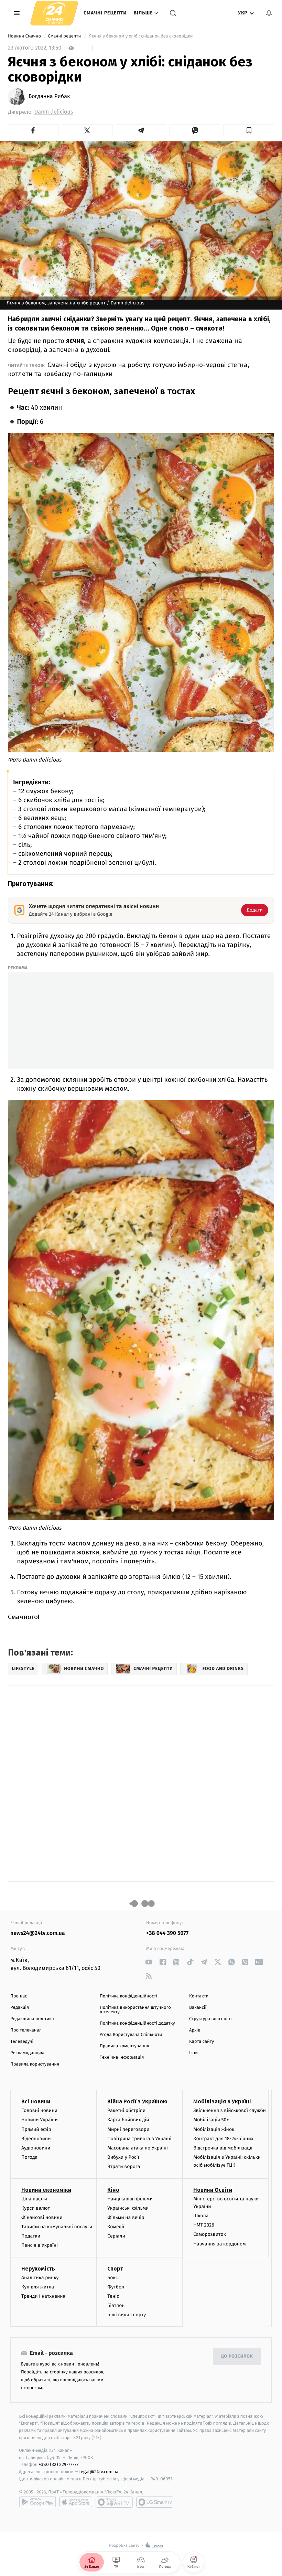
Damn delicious (54, 112)
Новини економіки (46, 2190)
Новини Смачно (25, 36)
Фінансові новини (42, 2217)
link (149, 1962)
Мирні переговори (128, 2129)
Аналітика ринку (40, 2278)
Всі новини (36, 2101)
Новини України (40, 2120)
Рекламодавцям (27, 2053)
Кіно (113, 2190)
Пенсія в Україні (40, 2245)
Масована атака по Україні (138, 2148)
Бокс (112, 2278)
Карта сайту (202, 2042)
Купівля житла (38, 2287)
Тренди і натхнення (43, 2296)
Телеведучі (22, 2042)
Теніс (113, 2296)
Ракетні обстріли (126, 2110)
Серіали (116, 2236)
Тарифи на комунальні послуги (57, 2227)
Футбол (116, 2287)
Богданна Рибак (49, 97)
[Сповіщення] (269, 13)
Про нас (19, 1996)
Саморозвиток (210, 2234)
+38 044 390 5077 (167, 1933)
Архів (195, 2030)
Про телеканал (26, 2030)
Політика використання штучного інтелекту (135, 2010)
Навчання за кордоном (219, 2244)
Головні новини (39, 2110)
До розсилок (237, 2356)
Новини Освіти (213, 2190)
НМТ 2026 (204, 2225)
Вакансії (198, 2008)
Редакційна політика (32, 2019)
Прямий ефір (36, 2129)
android (37, 2502)
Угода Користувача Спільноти (131, 2035)
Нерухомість (38, 2269)
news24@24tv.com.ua (38, 1933)
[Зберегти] (249, 130)
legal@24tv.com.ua (99, 2472)
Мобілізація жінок (214, 2129)
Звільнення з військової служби (230, 2110)
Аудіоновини (36, 2148)
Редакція (20, 2008)
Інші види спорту (127, 2315)
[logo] (54, 13)
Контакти (199, 1996)
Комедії (116, 2227)
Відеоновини (36, 2139)
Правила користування (35, 2064)
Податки (31, 2236)
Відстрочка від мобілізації (223, 2148)
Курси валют (36, 2208)
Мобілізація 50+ (211, 2120)
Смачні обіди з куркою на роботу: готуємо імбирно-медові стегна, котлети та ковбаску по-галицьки (129, 369)
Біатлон (116, 2305)
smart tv (114, 2502)
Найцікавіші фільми (130, 2199)
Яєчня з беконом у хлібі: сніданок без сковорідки (141, 36)
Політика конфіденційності (128, 1996)
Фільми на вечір (126, 2217)
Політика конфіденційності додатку (137, 2023)
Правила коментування (124, 2046)
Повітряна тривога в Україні (139, 2139)
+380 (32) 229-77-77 (59, 2464)
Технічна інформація (122, 2057)
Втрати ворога (124, 2167)
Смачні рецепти (105, 13)
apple (76, 2502)
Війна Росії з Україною (137, 2101)
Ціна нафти (34, 2199)
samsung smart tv (155, 2502)
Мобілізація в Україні (222, 2101)
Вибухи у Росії (123, 2157)
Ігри (193, 2053)
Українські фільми (128, 2208)
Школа (201, 2216)
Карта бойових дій (128, 2120)
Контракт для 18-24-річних (223, 2139)
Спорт (115, 2269)
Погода (29, 2157)
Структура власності (210, 2019)
